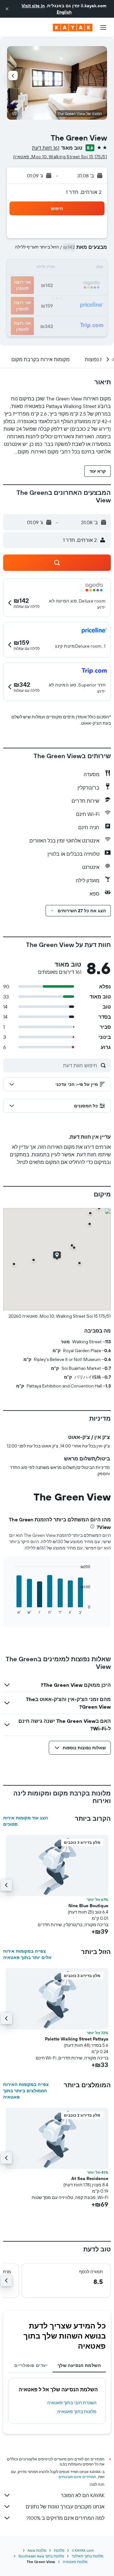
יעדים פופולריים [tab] (31, 2365)
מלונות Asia (37, 2550)
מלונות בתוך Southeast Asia (41, 2556)
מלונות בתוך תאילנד (87, 2556)
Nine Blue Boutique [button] (88, 1906)
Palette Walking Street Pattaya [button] (77, 2039)
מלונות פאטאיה (75, 2562)
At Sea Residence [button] (90, 2178)
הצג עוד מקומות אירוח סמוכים (25, 1821)
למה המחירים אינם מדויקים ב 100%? (65, 2518)
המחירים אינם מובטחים (77, 2477)
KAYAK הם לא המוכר (83, 2495)
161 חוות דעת (46, 148)
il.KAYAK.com (83, 2550)
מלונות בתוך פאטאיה (77, 2411)
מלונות (59, 2550)
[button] (7, 9)
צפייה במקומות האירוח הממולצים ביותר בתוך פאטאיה (26, 2091)
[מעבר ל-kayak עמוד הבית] (73, 27)
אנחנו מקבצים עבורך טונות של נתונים (65, 2507)
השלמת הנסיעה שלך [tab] (79, 2365)
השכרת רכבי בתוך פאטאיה (72, 2403)
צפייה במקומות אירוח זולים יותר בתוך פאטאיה (27, 1954)
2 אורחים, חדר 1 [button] (84, 192)
